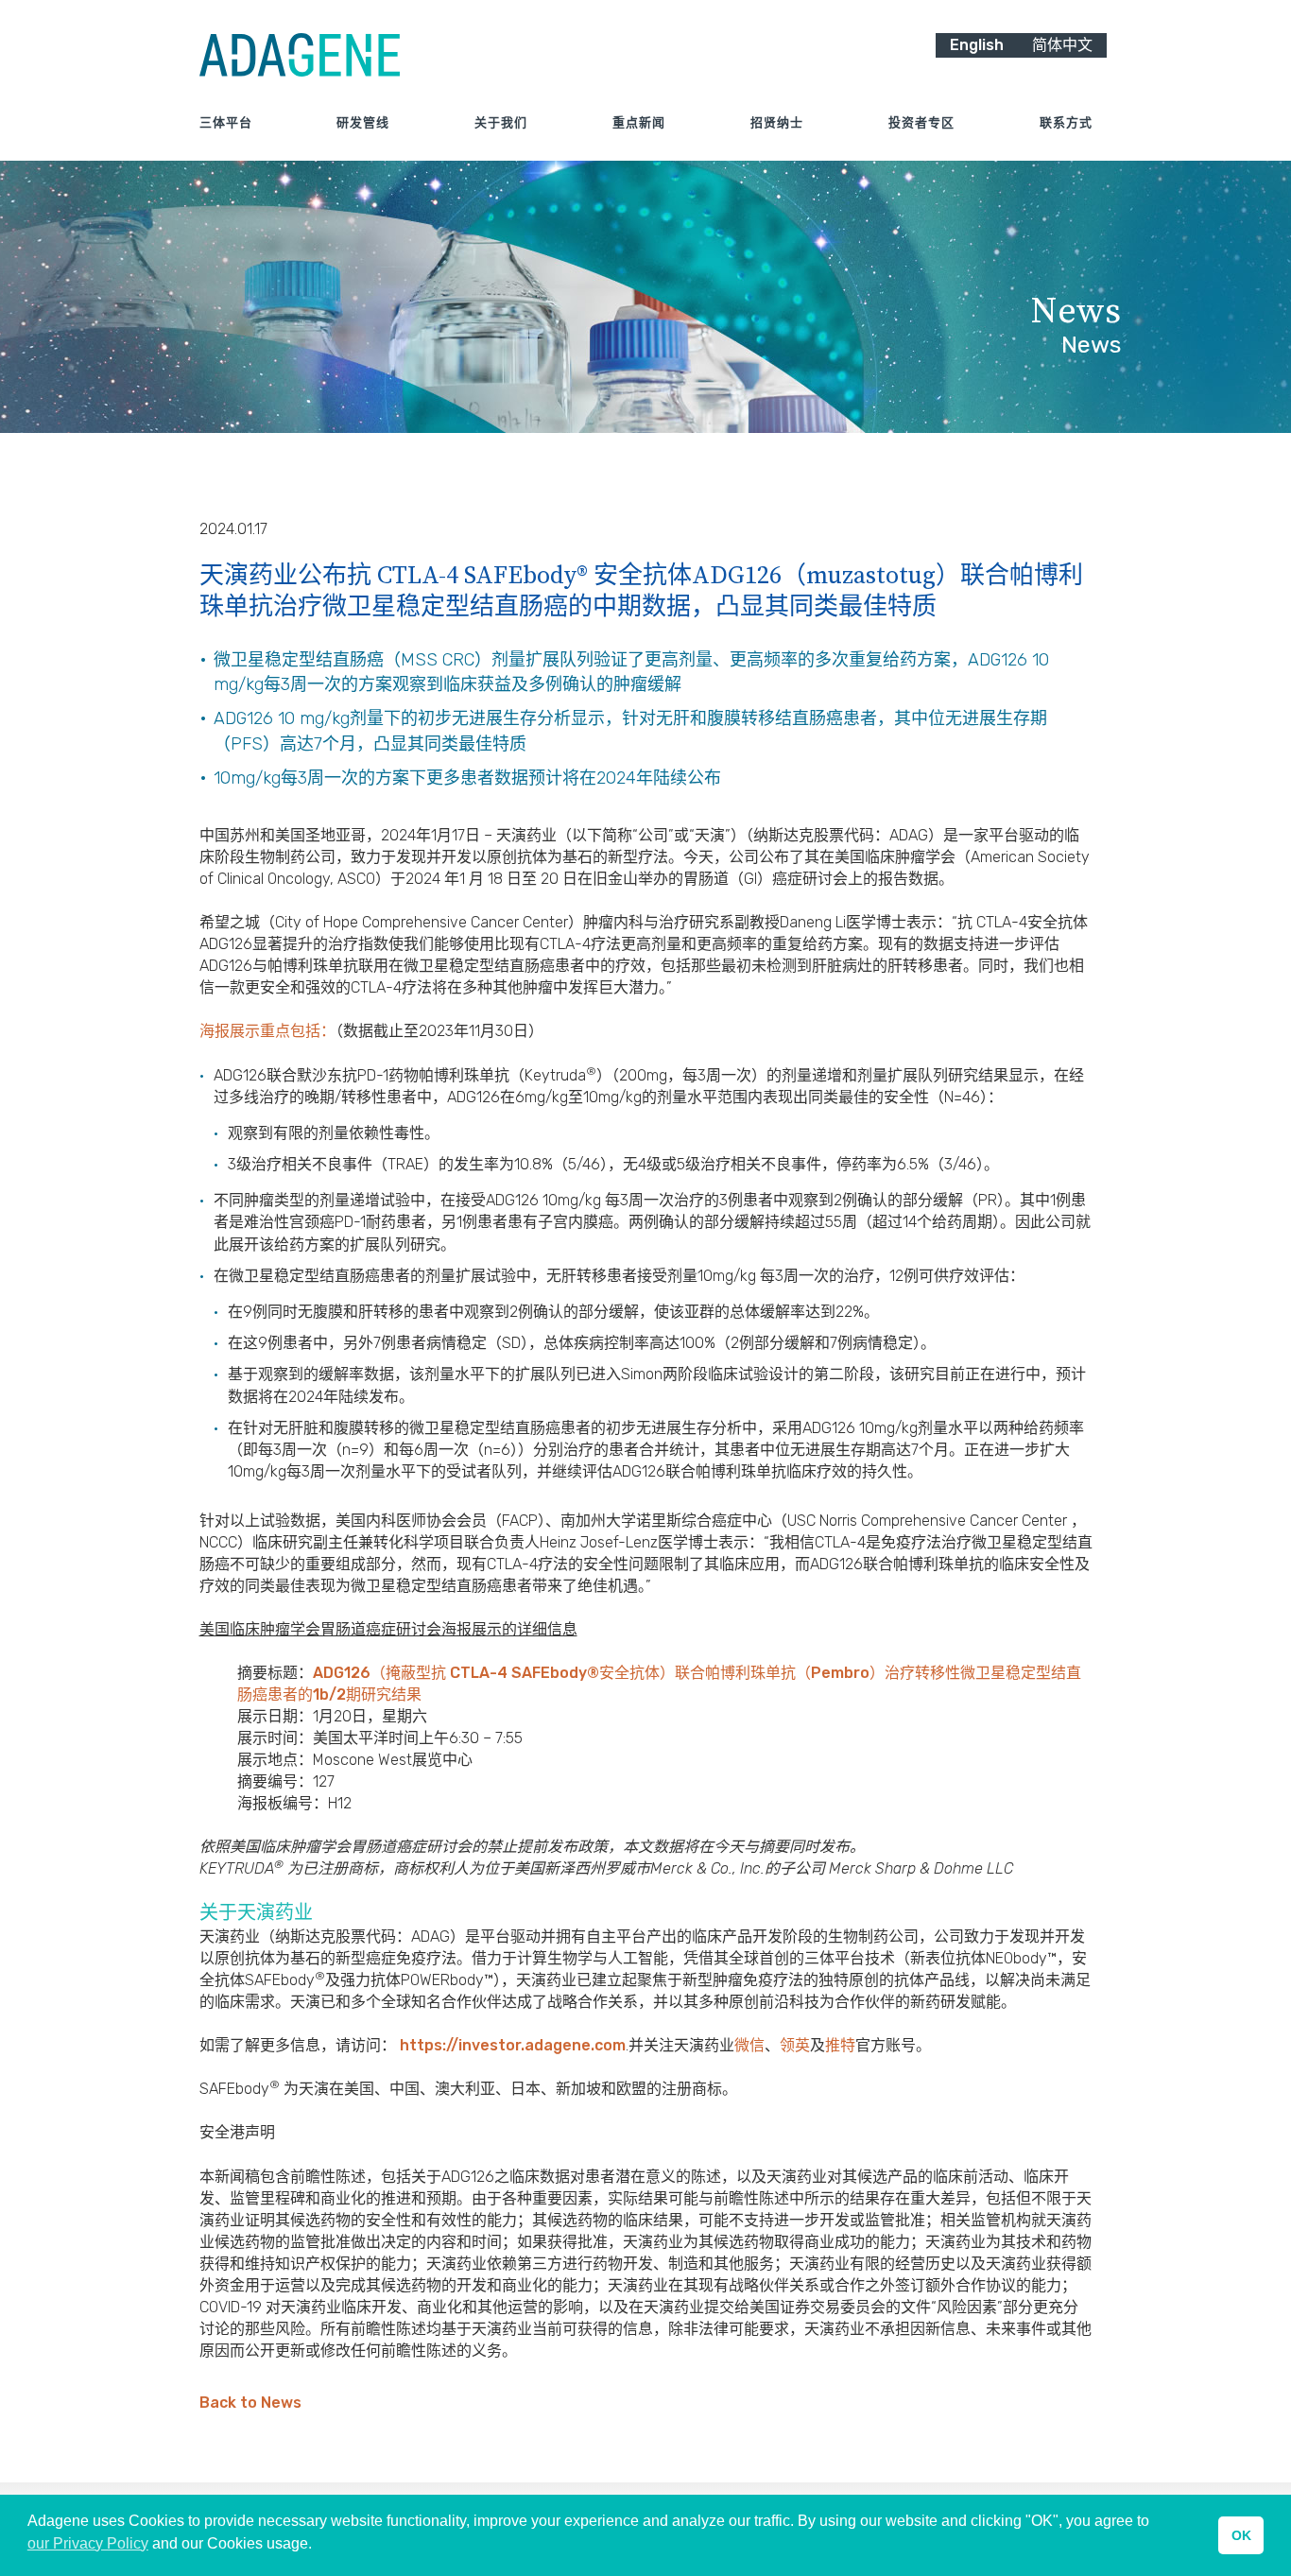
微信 (749, 2045)
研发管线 (363, 122)
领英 (795, 2045)
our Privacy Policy (88, 2543)
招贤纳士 (777, 122)
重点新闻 (639, 122)
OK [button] (1241, 2535)
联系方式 (1066, 122)
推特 (840, 2045)
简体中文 (1062, 45)
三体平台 (226, 122)
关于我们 (501, 122)
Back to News (250, 2403)
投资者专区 (921, 122)
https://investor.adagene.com (513, 2045)
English (977, 45)
